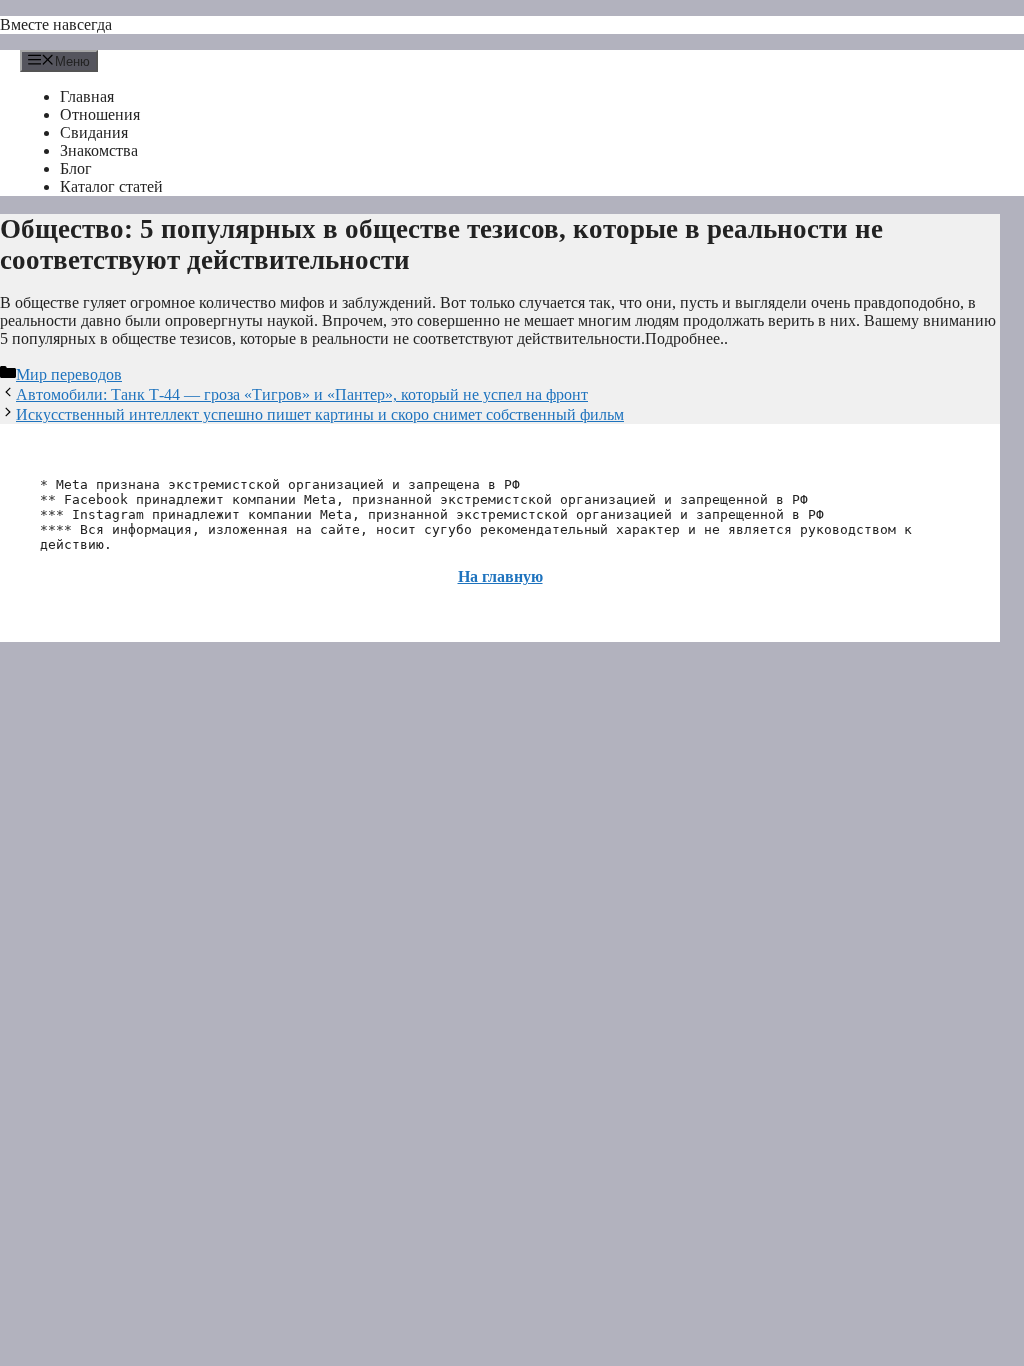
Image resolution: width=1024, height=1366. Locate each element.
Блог (76, 168)
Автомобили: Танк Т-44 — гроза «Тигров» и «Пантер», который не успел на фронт (302, 394)
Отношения (100, 114)
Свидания (94, 132)
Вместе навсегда (56, 24)
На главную (500, 576)
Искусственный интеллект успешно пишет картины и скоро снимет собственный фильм (320, 414)
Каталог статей (111, 186)
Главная (87, 96)
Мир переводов (69, 374)
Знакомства (99, 150)
